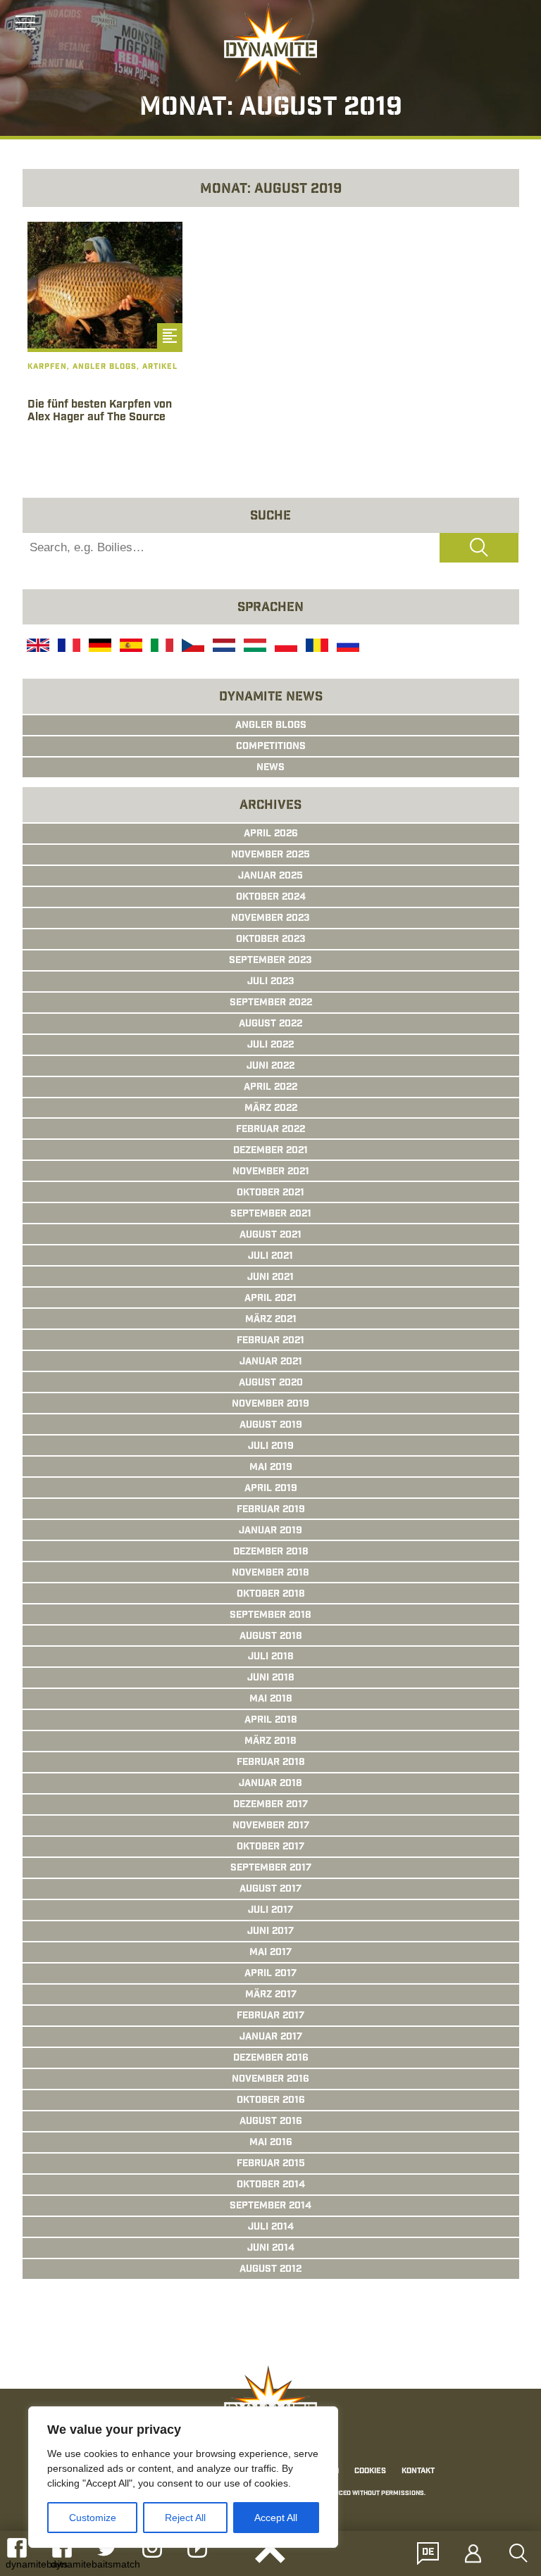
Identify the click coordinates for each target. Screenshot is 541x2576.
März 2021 (271, 1320)
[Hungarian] (254, 647)
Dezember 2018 (271, 1552)
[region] (183, 2477)
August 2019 (271, 1426)
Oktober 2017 (270, 1847)
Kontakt (418, 2471)
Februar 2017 (270, 2016)
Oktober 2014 (271, 2185)
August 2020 (271, 1383)
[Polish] (285, 647)
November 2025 (270, 855)
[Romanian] (316, 647)
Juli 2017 (270, 1911)
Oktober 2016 (271, 2101)
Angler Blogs (271, 726)
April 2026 (271, 834)
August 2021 (270, 1236)
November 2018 (270, 1573)
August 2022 (270, 1024)
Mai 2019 (271, 1468)
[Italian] (161, 647)
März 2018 (270, 1742)
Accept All (276, 2518)
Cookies (370, 2471)
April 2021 (270, 1299)
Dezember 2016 (271, 2059)
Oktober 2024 (271, 898)
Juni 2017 (270, 1932)
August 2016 (271, 2122)
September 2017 (271, 1868)
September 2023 (270, 961)
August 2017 (270, 1890)
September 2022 (271, 1003)
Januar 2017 (271, 2037)
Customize (93, 2518)
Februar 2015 (271, 2164)
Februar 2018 (271, 1763)
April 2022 (270, 1088)
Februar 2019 (271, 1510)
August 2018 (271, 1637)
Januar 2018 (270, 1784)
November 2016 (270, 2080)
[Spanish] (130, 647)
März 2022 (271, 1109)
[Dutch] (223, 647)
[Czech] (192, 647)
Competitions (271, 747)
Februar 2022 (270, 1130)
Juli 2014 (271, 2228)
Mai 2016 (271, 2143)
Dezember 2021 (270, 1151)
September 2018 (270, 1616)
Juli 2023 (271, 982)
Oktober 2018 (271, 1595)
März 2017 (271, 1995)
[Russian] (347, 647)
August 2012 (270, 2270)
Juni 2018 (271, 1678)
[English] (37, 647)
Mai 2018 (271, 1699)
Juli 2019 (271, 1447)
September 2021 (271, 1214)
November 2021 (271, 1172)
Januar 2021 (271, 1362)
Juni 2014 (271, 2249)
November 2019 (270, 1405)
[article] (105, 338)
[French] (68, 647)
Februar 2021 (270, 1341)
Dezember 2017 (270, 1805)
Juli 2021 (270, 1257)
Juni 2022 (270, 1067)
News (270, 768)
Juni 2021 (270, 1278)
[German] (99, 647)
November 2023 (270, 919)
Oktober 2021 (270, 1193)
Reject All (185, 2518)
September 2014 (270, 2206)
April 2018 (271, 1721)
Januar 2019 (270, 1531)
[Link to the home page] (270, 46)
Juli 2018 (271, 1657)
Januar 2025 (270, 877)
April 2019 (271, 1489)
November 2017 (271, 1826)
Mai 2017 (270, 1953)
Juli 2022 (270, 1045)
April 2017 (270, 1974)
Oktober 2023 (271, 940)
